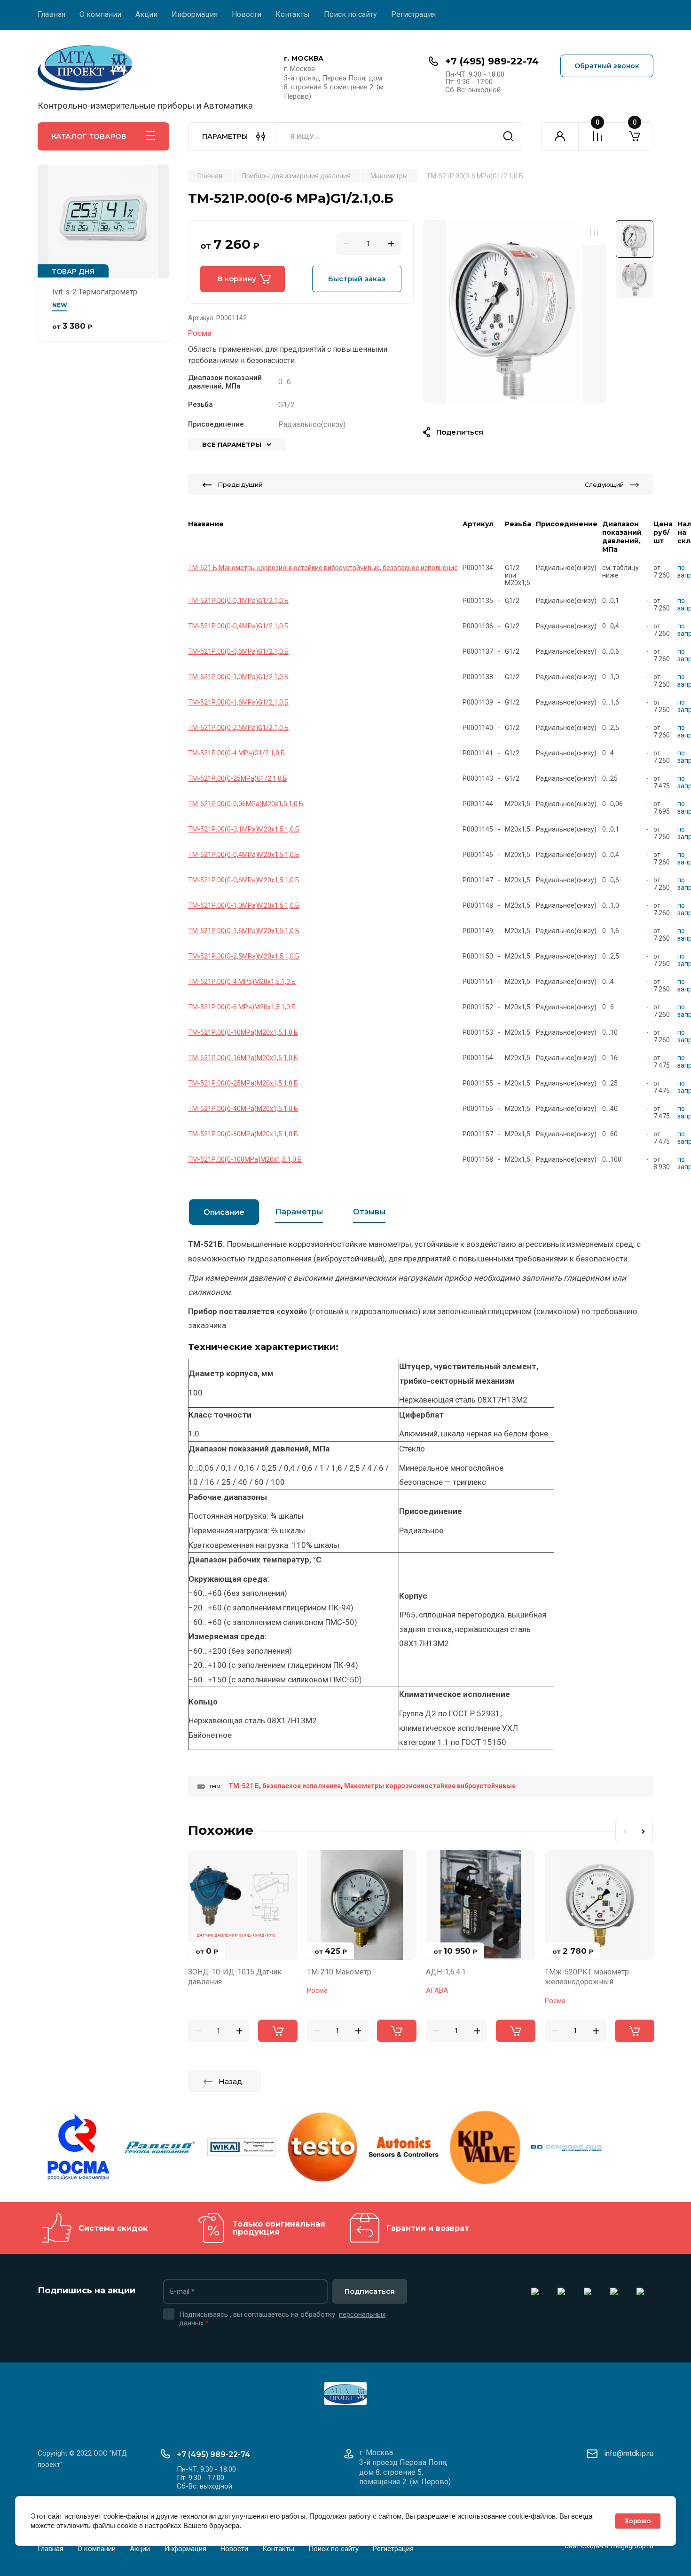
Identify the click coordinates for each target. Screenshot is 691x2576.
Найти (508, 136)
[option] (515, 312)
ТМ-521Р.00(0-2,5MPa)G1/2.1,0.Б (238, 728)
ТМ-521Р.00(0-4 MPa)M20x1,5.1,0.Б (242, 982)
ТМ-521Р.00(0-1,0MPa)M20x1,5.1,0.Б (244, 905)
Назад (230, 2081)
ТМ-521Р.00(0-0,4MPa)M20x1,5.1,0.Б (244, 855)
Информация (195, 14)
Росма (200, 333)
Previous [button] (625, 1831)
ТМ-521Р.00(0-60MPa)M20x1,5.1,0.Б (243, 1134)
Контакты (293, 14)
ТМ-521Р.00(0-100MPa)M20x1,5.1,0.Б (245, 1159)
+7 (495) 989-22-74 (492, 61)
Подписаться (370, 2291)
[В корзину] (278, 2031)
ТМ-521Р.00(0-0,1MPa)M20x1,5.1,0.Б (244, 829)
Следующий (604, 484)
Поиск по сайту (350, 14)
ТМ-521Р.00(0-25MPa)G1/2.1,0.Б (238, 778)
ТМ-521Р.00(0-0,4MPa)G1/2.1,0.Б (238, 626)
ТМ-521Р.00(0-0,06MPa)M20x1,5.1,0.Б (246, 804)
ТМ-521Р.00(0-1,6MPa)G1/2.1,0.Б (238, 702)
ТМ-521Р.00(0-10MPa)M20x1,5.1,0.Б (243, 1032)
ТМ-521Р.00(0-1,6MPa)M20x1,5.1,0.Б (244, 931)
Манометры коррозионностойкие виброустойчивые (430, 1786)
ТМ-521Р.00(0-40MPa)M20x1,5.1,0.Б (243, 1109)
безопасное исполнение (302, 1786)
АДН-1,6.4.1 (446, 1972)
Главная (51, 14)
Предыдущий (240, 484)
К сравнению (594, 232)
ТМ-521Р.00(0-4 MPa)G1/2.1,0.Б (236, 753)
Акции (146, 14)
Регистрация (413, 14)
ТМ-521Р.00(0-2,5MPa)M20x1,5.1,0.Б (244, 956)
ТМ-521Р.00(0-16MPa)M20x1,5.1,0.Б (243, 1058)
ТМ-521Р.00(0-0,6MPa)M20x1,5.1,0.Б (244, 880)
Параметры (299, 1212)
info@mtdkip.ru (629, 2453)
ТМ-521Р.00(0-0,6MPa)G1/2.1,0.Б (238, 651)
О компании (100, 14)
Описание (224, 1212)
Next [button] (644, 1831)
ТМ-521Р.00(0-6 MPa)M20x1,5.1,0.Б (242, 1007)
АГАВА (437, 1990)
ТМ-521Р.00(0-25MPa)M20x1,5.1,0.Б (243, 1083)
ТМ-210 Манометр (339, 1972)
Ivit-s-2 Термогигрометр (95, 292)
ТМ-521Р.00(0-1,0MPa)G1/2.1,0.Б (238, 677)
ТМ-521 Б (244, 1786)
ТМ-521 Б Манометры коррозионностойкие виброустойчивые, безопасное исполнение (323, 568)
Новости (247, 14)
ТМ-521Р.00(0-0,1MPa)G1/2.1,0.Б (238, 601)
